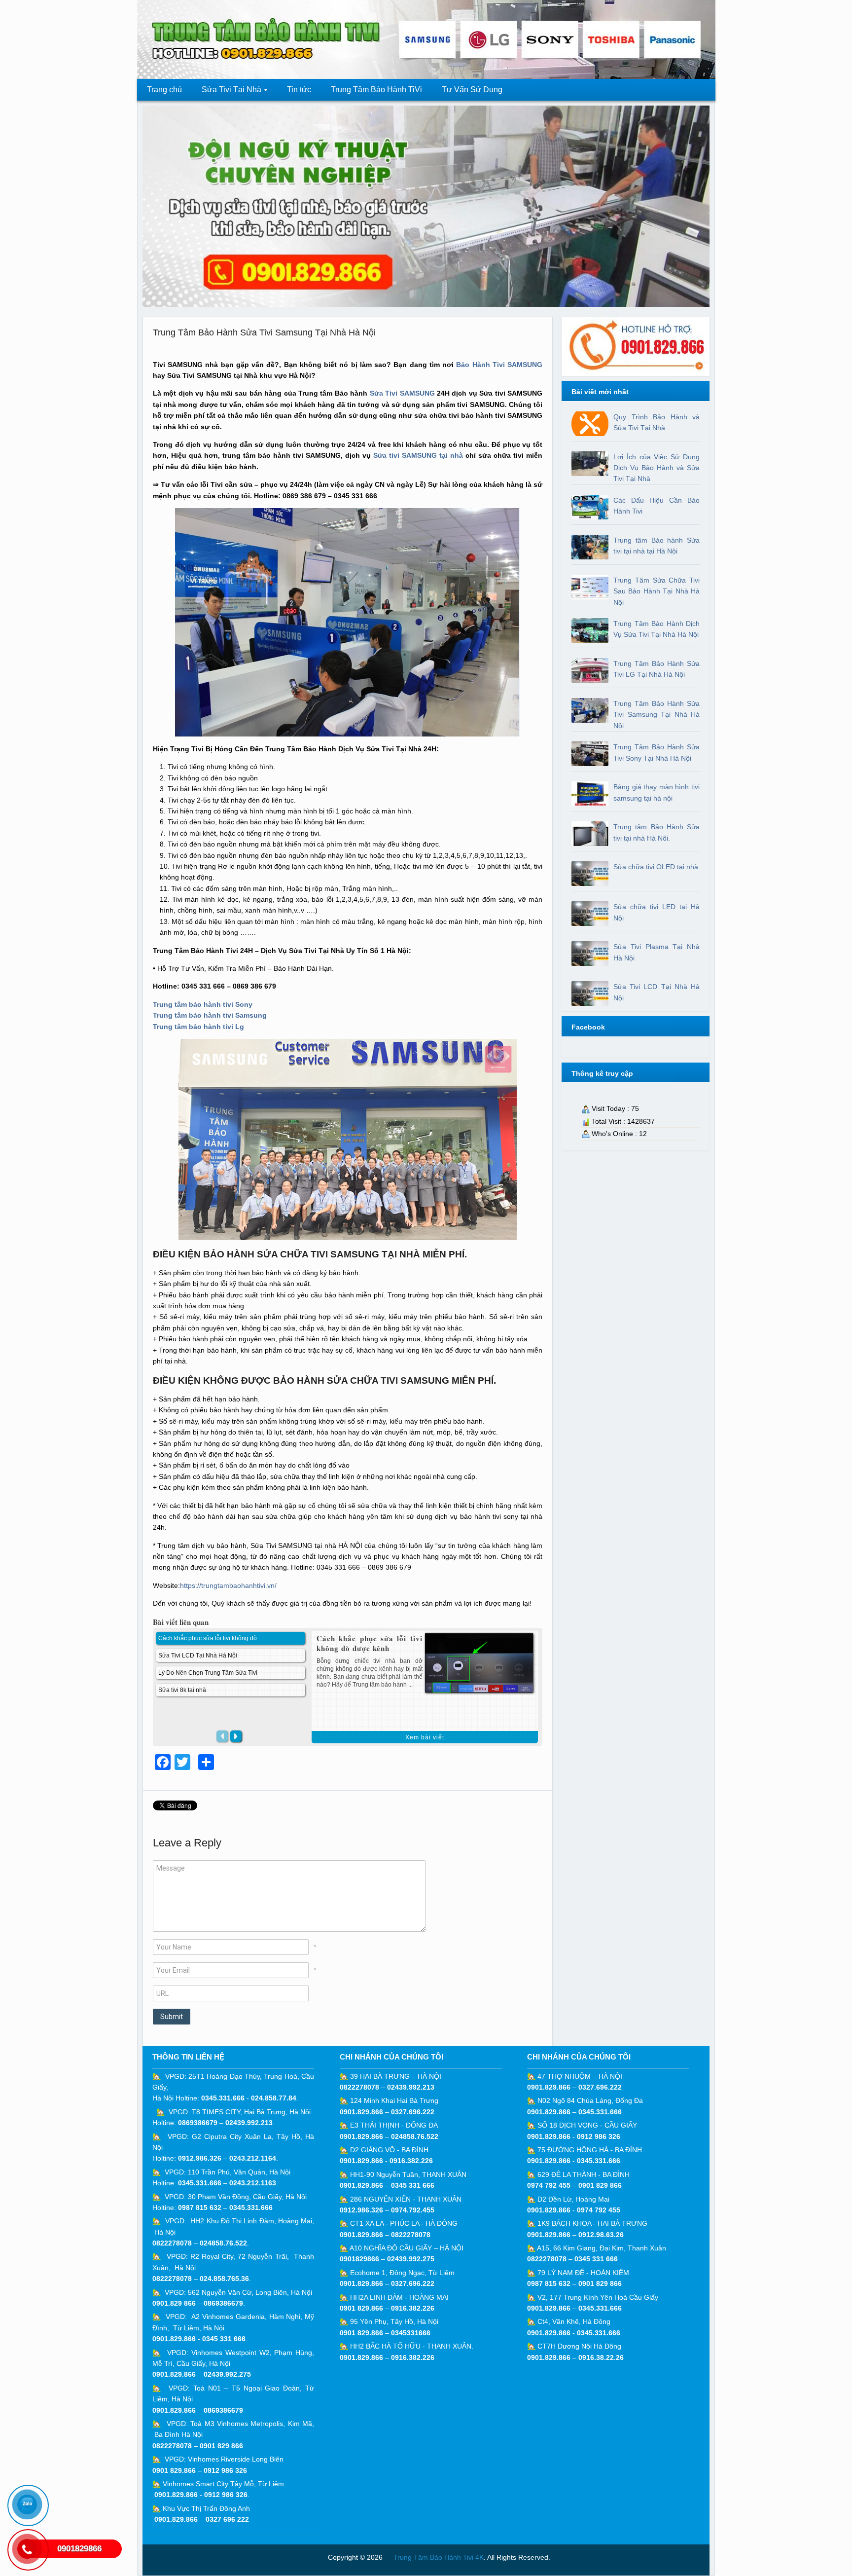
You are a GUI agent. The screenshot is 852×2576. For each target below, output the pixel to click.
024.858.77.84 (274, 2098)
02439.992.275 (227, 2374)
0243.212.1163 (253, 2183)
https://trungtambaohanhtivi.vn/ (228, 1585)
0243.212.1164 (253, 2158)
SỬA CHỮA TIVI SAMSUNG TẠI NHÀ (338, 1254)
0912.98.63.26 (601, 2235)
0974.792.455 (413, 2210)
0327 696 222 (227, 2519)
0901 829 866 (221, 2446)
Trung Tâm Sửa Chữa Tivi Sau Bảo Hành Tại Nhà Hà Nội (657, 591)
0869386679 (198, 2123)
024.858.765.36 (224, 2279)
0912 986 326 (225, 2470)
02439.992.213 (249, 2123)
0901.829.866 (174, 2339)
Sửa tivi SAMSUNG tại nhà (418, 455)
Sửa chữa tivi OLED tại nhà (656, 867)
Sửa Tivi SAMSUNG (402, 393)
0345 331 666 (224, 2339)
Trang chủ (164, 90)
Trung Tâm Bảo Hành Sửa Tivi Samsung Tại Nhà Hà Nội (264, 332)
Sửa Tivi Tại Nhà (227, 92)
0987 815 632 (200, 2208)
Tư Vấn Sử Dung (472, 90)
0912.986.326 (200, 2158)
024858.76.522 (223, 2243)
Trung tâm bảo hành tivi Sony (203, 1004)
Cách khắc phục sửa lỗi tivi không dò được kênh (370, 1643)
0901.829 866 (174, 2303)
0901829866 (359, 2259)
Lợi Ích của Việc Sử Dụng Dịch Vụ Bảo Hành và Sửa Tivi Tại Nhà (657, 468)
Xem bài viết (425, 1737)
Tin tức (299, 90)
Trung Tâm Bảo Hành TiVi (376, 90)
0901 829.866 (174, 2470)
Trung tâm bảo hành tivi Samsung (210, 1015)
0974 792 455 (549, 2185)
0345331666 (411, 2333)
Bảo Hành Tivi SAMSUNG (499, 365)
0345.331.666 (223, 2098)
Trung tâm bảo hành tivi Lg (198, 1027)
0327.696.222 (413, 2112)
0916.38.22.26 (601, 2357)
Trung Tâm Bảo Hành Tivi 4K (439, 2557)
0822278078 (172, 2243)
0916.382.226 (411, 2161)
